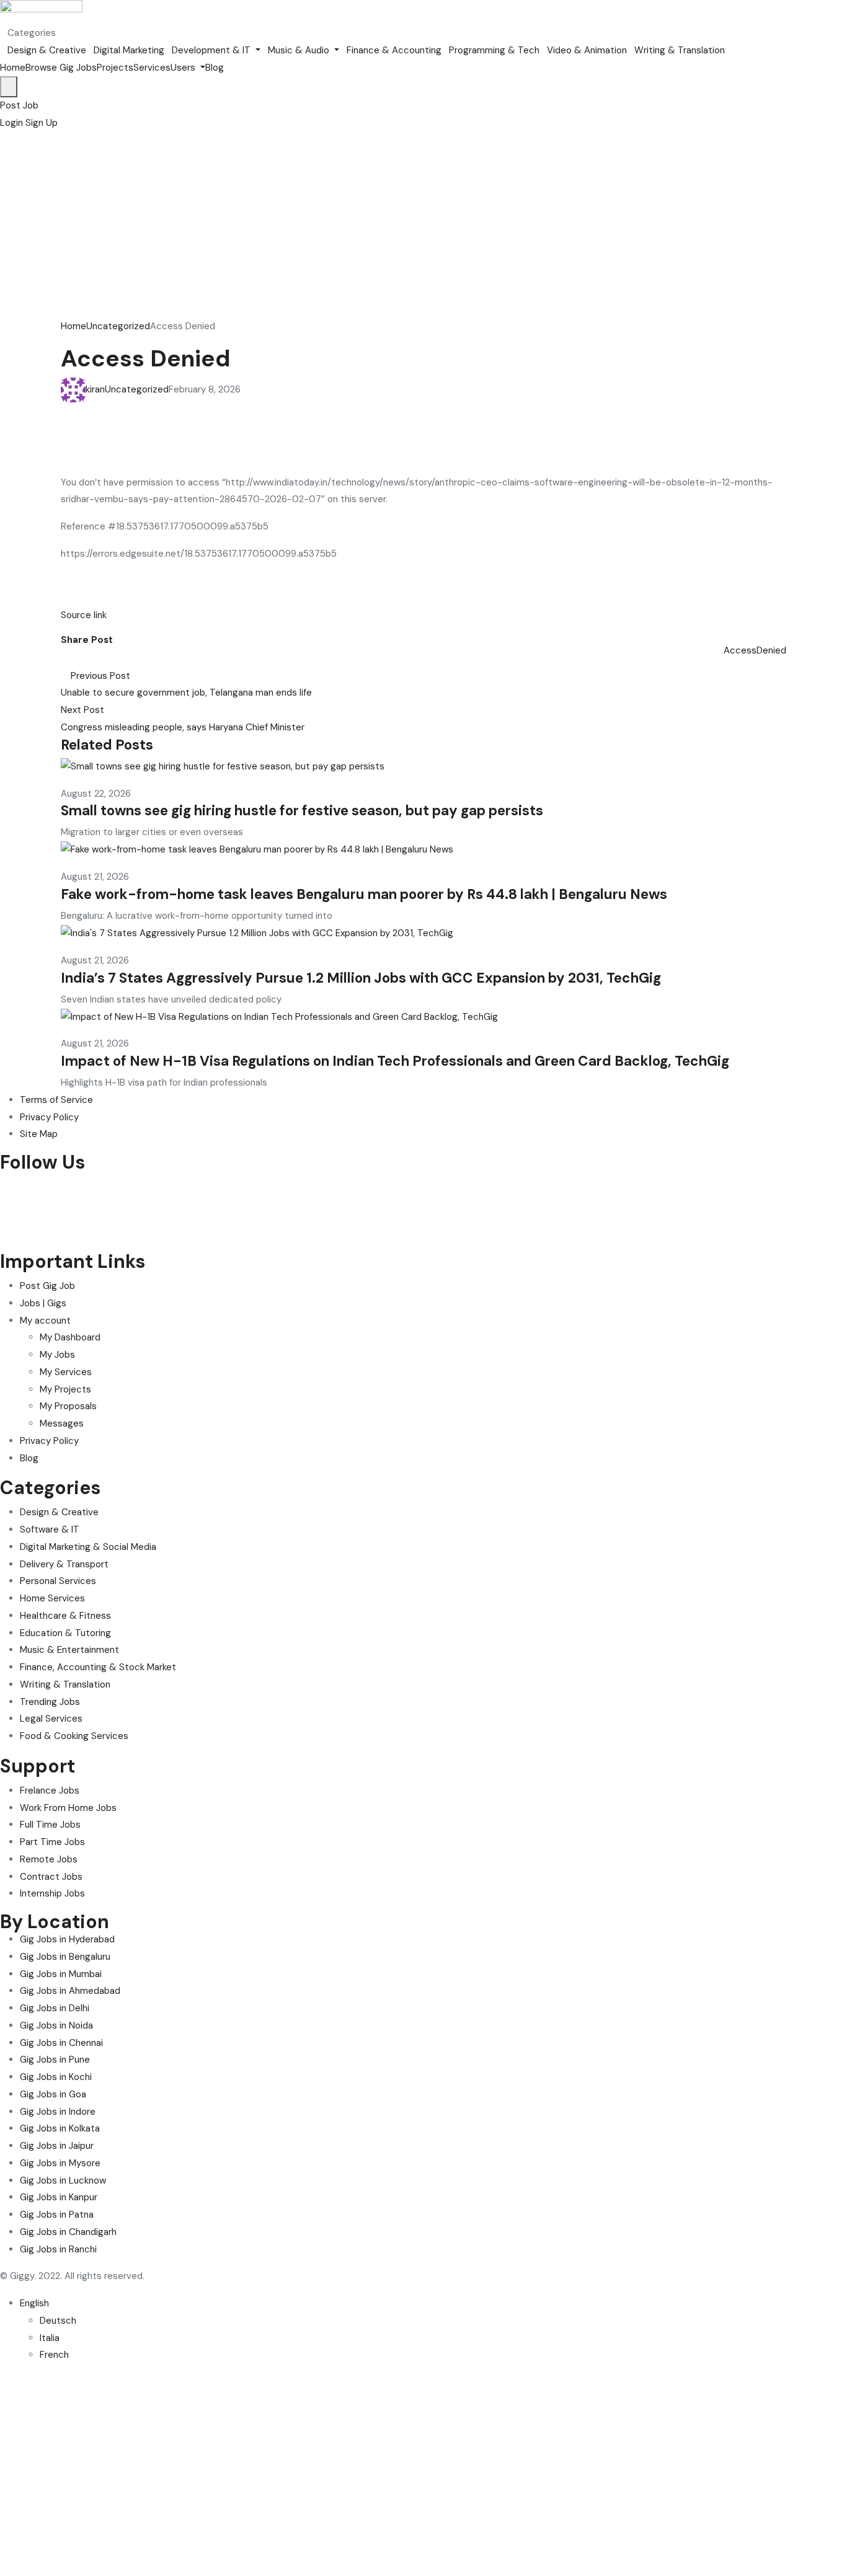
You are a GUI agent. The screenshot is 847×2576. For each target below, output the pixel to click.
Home (13, 68)
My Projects (65, 1389)
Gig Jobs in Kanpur (59, 2197)
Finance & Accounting (394, 50)
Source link (84, 615)
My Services (66, 1372)
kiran (95, 389)
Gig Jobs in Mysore (60, 2163)
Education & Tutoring (65, 1633)
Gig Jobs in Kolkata (60, 2128)
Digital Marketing (129, 50)
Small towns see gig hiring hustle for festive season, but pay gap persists (302, 811)
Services (152, 68)
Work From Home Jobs (68, 1808)
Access (740, 650)
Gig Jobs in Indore (58, 2112)
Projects (115, 68)
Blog (215, 68)
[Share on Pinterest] (94, 658)
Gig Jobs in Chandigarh (68, 2232)
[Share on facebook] (66, 658)
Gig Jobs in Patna (57, 2215)
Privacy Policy (49, 1441)
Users (184, 68)
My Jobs (57, 1355)
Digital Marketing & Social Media (88, 1547)
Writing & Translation (680, 50)
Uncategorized (118, 326)
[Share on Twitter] (76, 658)
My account (45, 1321)
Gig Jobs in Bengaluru (65, 1957)
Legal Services (51, 1719)
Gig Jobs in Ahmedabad (70, 1991)
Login (13, 123)
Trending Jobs (50, 1702)
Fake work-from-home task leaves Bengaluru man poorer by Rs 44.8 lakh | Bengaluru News (364, 894)
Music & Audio (300, 50)
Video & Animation (587, 50)
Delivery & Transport (64, 1564)
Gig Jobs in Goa (53, 2094)
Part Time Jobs (52, 1842)
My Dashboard (70, 1337)
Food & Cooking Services (74, 1736)
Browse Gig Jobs (61, 68)
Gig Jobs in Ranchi (58, 2249)
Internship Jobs (52, 1893)
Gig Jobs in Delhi (55, 2008)
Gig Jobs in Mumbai (61, 1974)
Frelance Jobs (50, 1790)
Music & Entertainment (69, 1650)
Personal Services (58, 1581)
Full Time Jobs (50, 1825)
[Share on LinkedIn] (86, 658)
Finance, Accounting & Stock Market (98, 1667)
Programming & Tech (494, 50)
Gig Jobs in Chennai (61, 2043)
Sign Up (42, 123)
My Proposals (68, 1406)
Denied (771, 650)
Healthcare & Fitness (65, 1616)
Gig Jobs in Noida (56, 2025)
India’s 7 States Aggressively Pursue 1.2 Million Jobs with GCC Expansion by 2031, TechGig (361, 978)
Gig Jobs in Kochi (56, 2077)
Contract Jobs (51, 1877)
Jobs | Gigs (43, 1303)
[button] (19, 105)
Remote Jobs (49, 1859)
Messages (62, 1423)
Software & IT (50, 1529)
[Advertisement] (423, 225)
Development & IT (212, 50)
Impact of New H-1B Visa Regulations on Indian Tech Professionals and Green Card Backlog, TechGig (395, 1061)
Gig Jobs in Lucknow (63, 2180)
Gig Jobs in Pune (55, 2060)
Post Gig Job (47, 1286)
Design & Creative (47, 50)
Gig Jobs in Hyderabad (67, 1939)
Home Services (52, 1598)
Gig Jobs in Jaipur (57, 2146)
